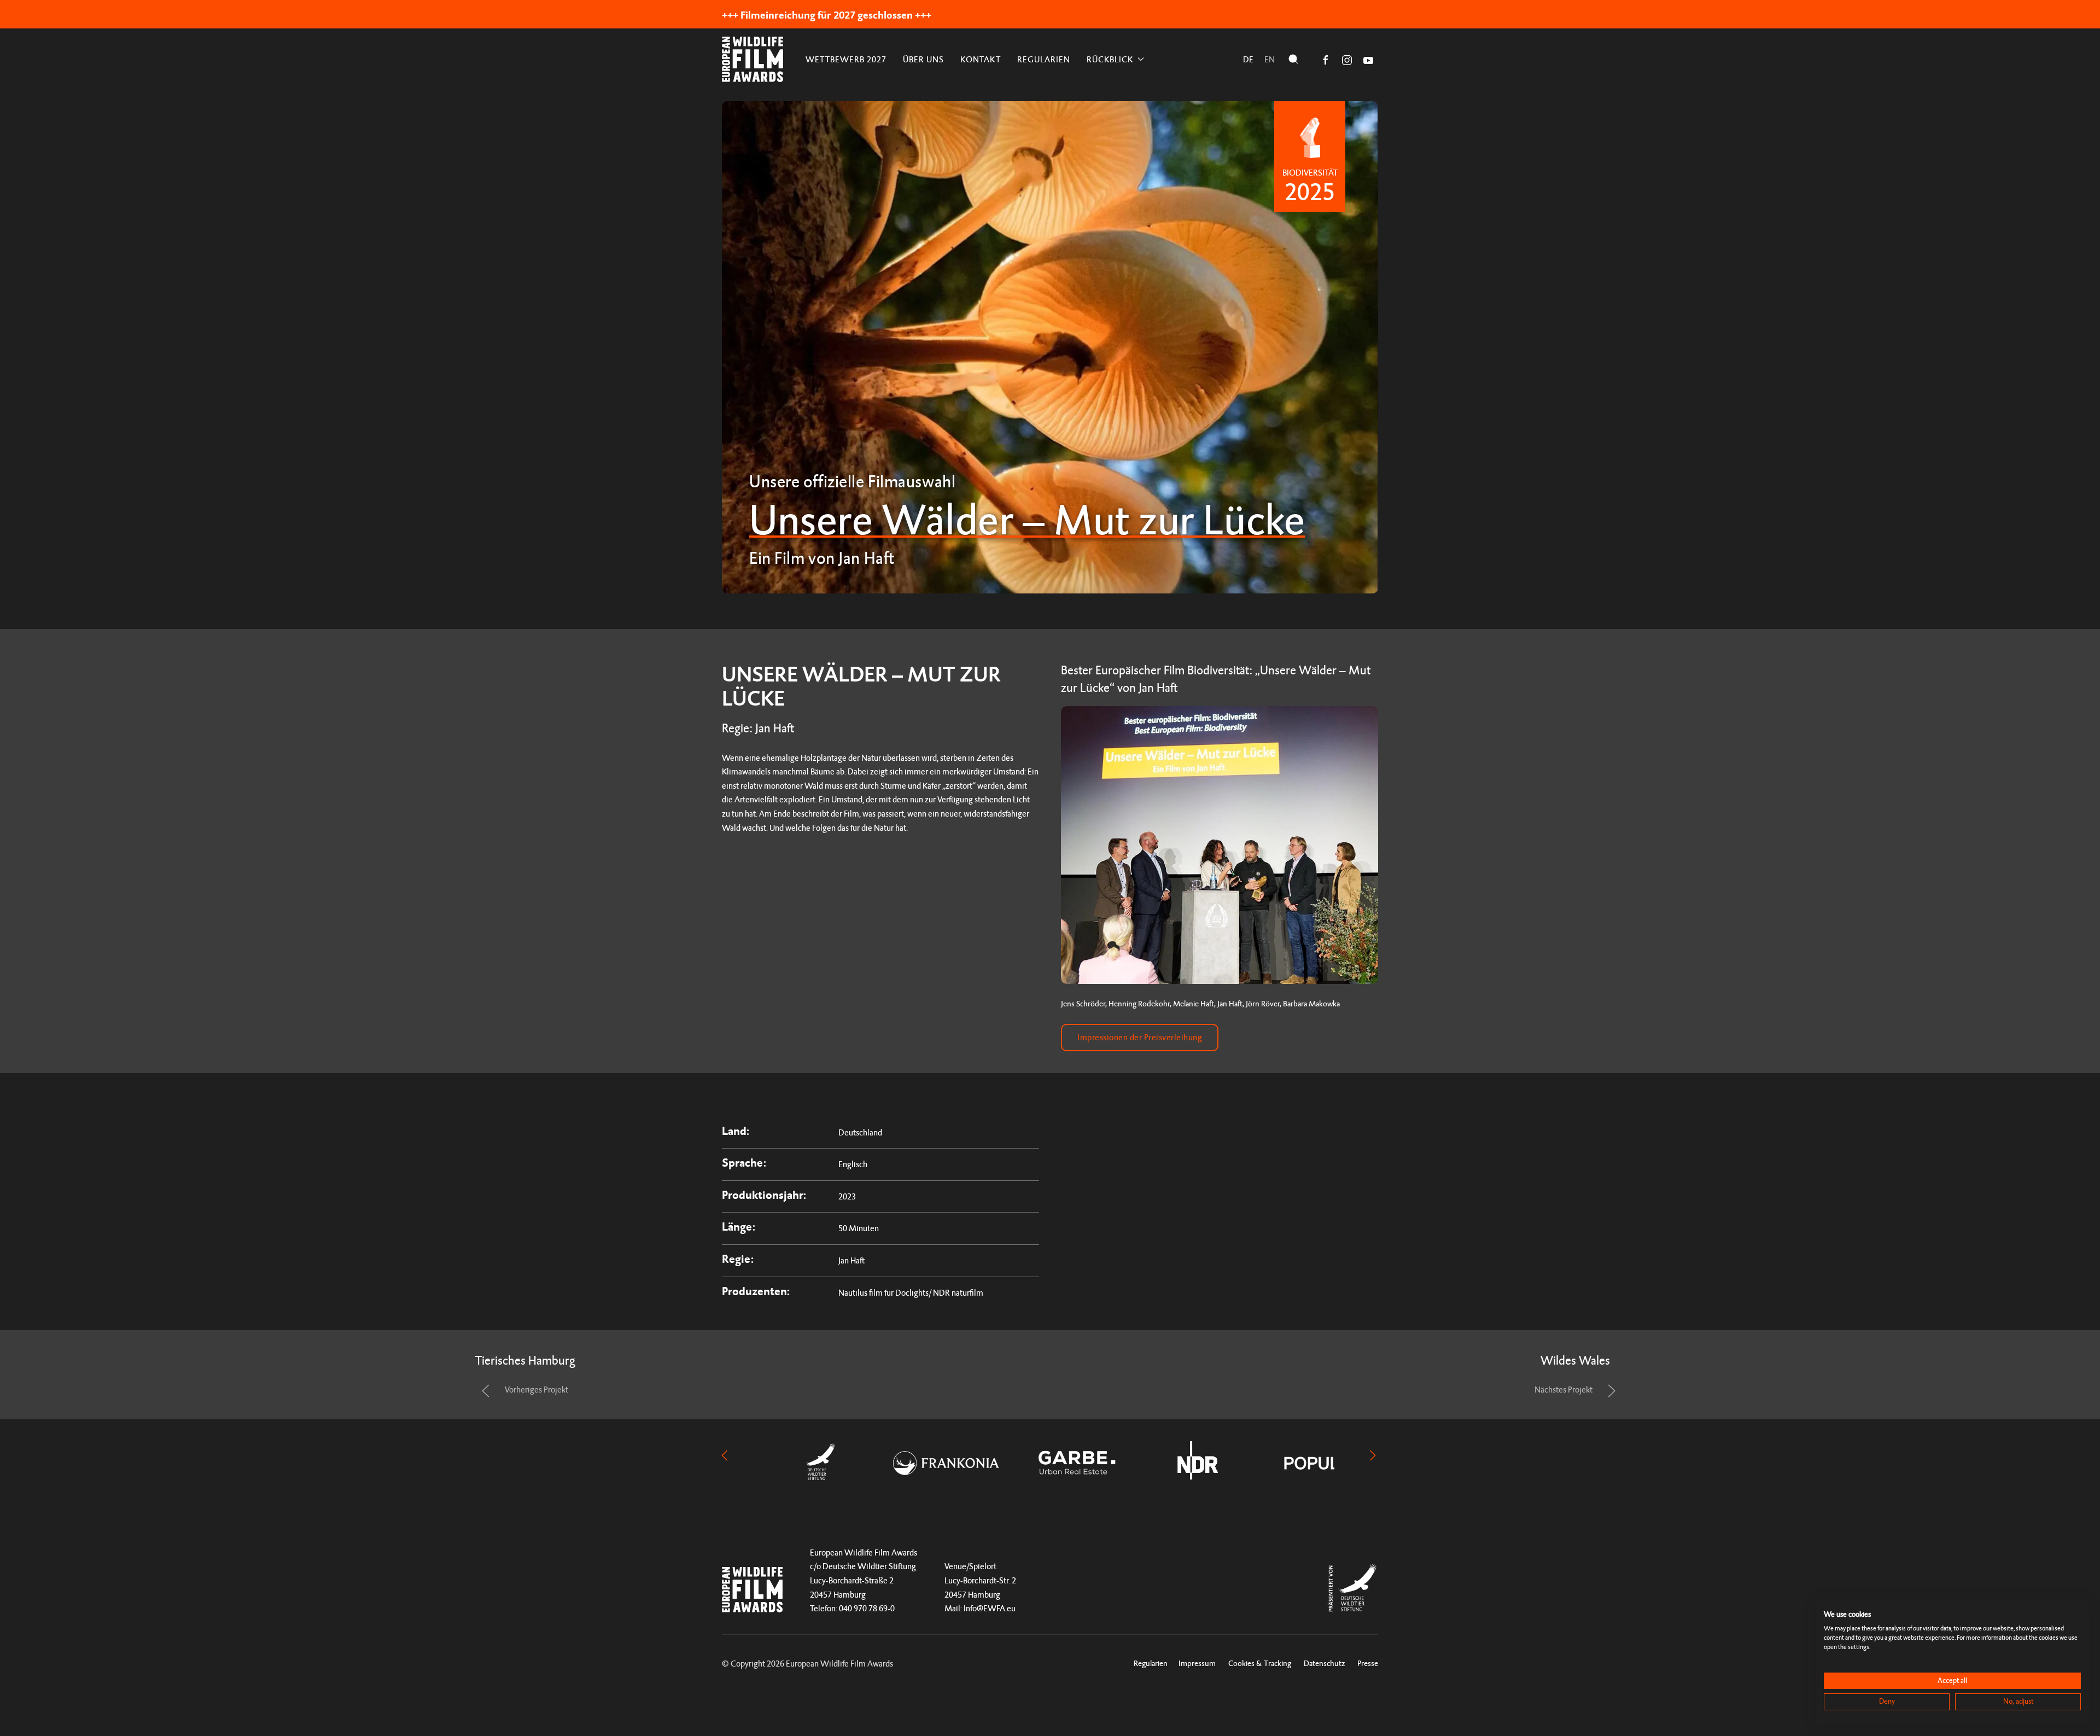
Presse (1368, 1663)
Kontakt (981, 59)
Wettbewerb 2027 (846, 59)
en (1270, 59)
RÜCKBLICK (1110, 59)
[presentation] (725, 1455)
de (1248, 59)
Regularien (1044, 59)
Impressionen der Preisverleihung (1140, 1037)
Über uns (923, 59)
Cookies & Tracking (1260, 1663)
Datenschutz (1324, 1663)
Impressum (1197, 1663)
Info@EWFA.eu (990, 1608)
